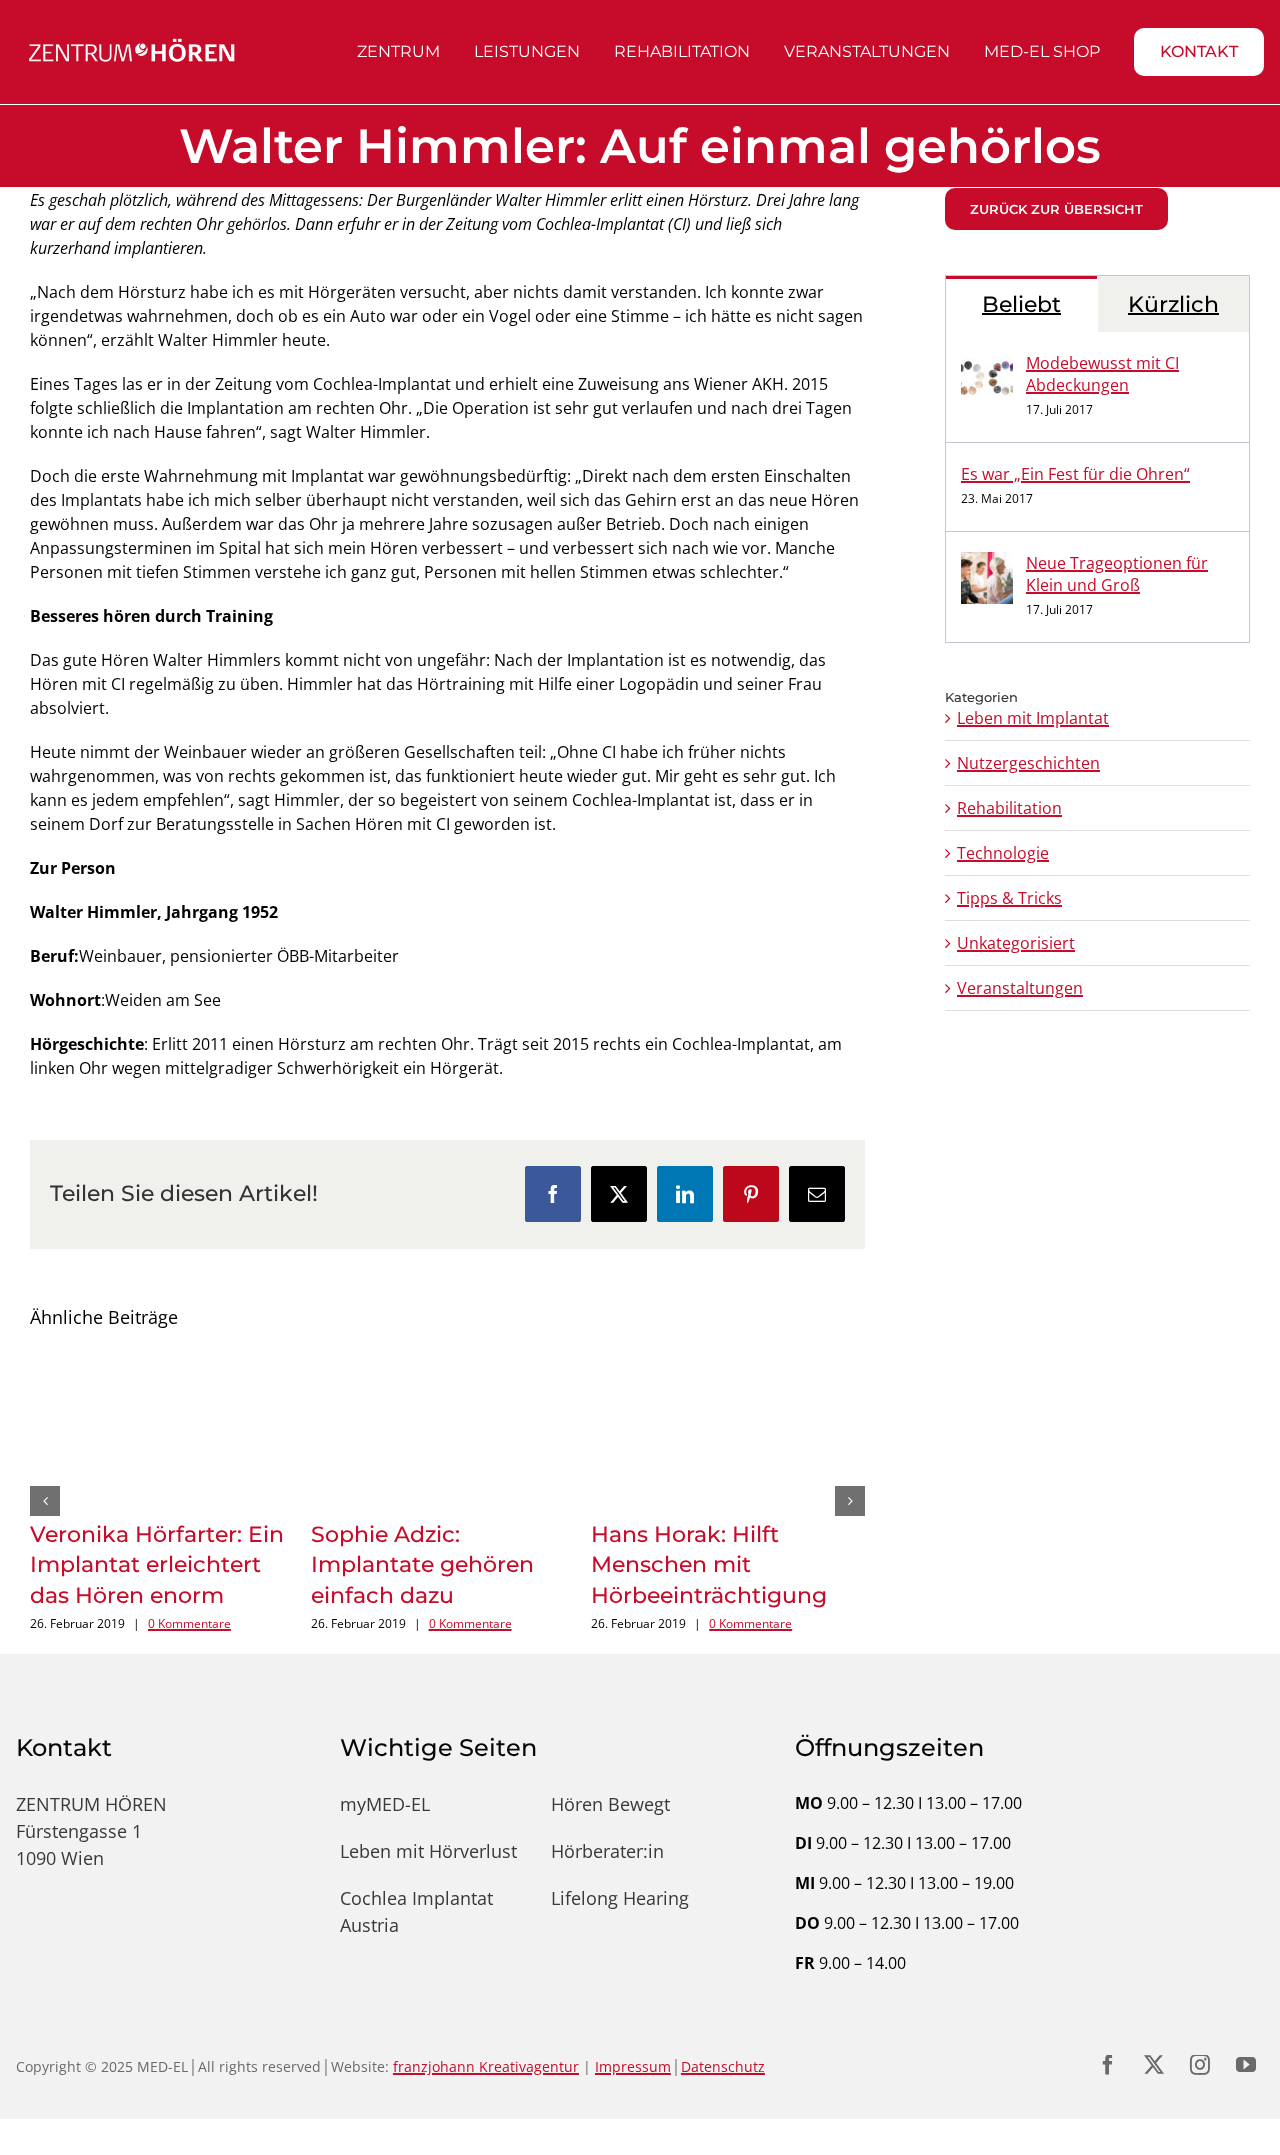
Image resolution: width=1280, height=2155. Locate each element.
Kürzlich (1173, 304)
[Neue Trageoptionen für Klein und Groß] (987, 564)
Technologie (1003, 853)
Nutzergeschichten (1028, 763)
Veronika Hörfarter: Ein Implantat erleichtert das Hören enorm (157, 1565)
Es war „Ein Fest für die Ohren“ (1075, 474)
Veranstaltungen (1020, 988)
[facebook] (1108, 2051)
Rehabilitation (1009, 808)
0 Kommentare (189, 1623)
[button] (45, 1494)
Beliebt (1021, 304)
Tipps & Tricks (1009, 898)
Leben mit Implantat (1033, 718)
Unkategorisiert (1016, 943)
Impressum (633, 2052)
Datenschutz (723, 2052)
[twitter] (1154, 2051)
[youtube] (1246, 2051)
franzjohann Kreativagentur (486, 2052)
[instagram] (1200, 2051)
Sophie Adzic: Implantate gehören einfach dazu (422, 1565)
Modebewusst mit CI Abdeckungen (1102, 374)
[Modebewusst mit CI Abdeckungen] (987, 364)
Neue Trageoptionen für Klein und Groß (1117, 574)
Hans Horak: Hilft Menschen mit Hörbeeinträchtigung (709, 1565)
